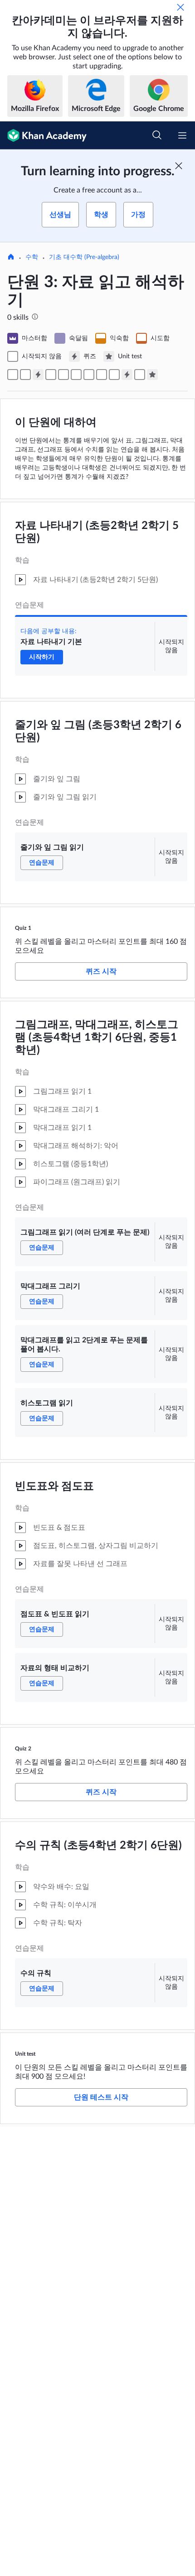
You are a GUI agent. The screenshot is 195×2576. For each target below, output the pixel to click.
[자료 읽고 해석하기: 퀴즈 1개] (38, 375)
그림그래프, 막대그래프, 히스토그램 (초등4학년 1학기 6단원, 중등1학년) (97, 1038)
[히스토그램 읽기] (89, 375)
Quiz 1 (23, 928)
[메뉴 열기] (182, 135)
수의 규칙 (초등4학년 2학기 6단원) (98, 1845)
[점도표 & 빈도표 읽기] (102, 375)
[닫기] (180, 7)
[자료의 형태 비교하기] (114, 375)
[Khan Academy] (43, 135)
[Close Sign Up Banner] (179, 166)
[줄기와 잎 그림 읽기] (25, 375)
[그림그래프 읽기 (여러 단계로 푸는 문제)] (51, 375)
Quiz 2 (23, 1749)
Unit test (25, 2054)
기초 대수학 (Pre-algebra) (84, 257)
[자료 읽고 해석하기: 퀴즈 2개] (127, 375)
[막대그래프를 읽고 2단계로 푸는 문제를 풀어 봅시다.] (76, 375)
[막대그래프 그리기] (63, 375)
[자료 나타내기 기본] (13, 375)
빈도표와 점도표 (54, 1486)
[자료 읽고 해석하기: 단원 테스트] (152, 375)
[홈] (11, 258)
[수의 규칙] (140, 375)
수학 (32, 257)
